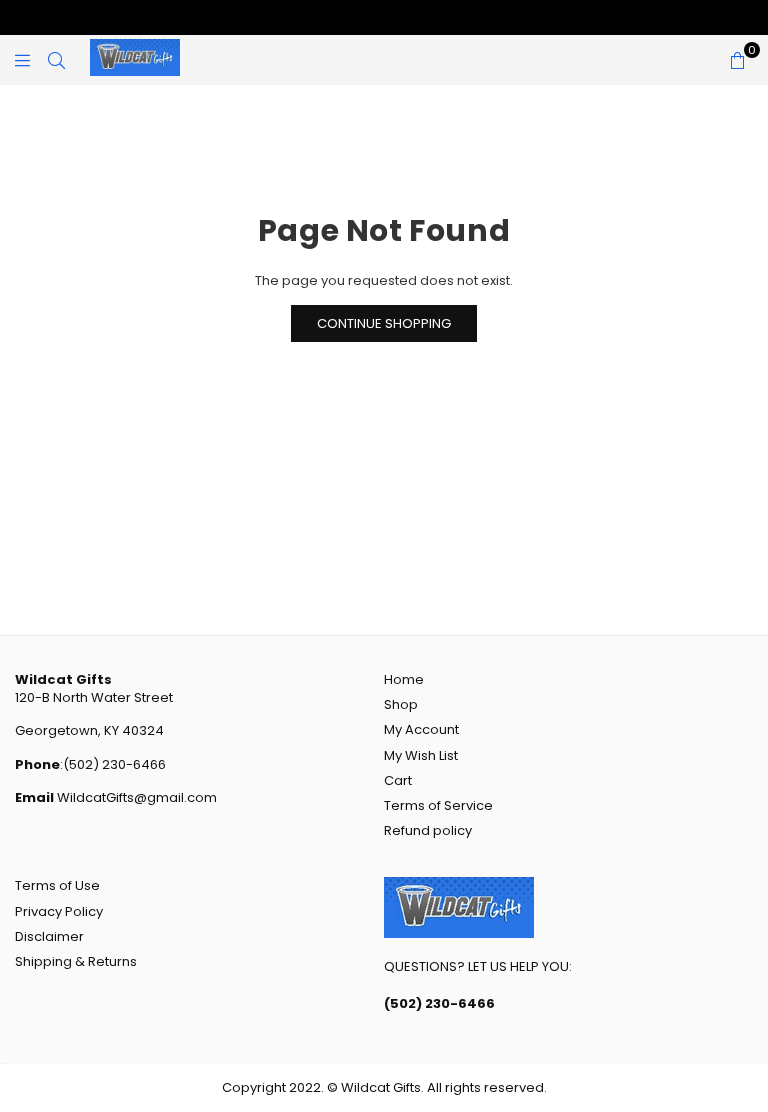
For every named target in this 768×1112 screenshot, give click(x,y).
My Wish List (421, 755)
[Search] (56, 60)
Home (404, 679)
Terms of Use (57, 885)
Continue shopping (384, 323)
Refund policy (428, 830)
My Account (421, 729)
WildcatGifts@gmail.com (135, 797)
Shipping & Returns (76, 961)
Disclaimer (49, 936)
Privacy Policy (59, 911)
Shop (401, 704)
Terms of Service (438, 805)
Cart (398, 780)
